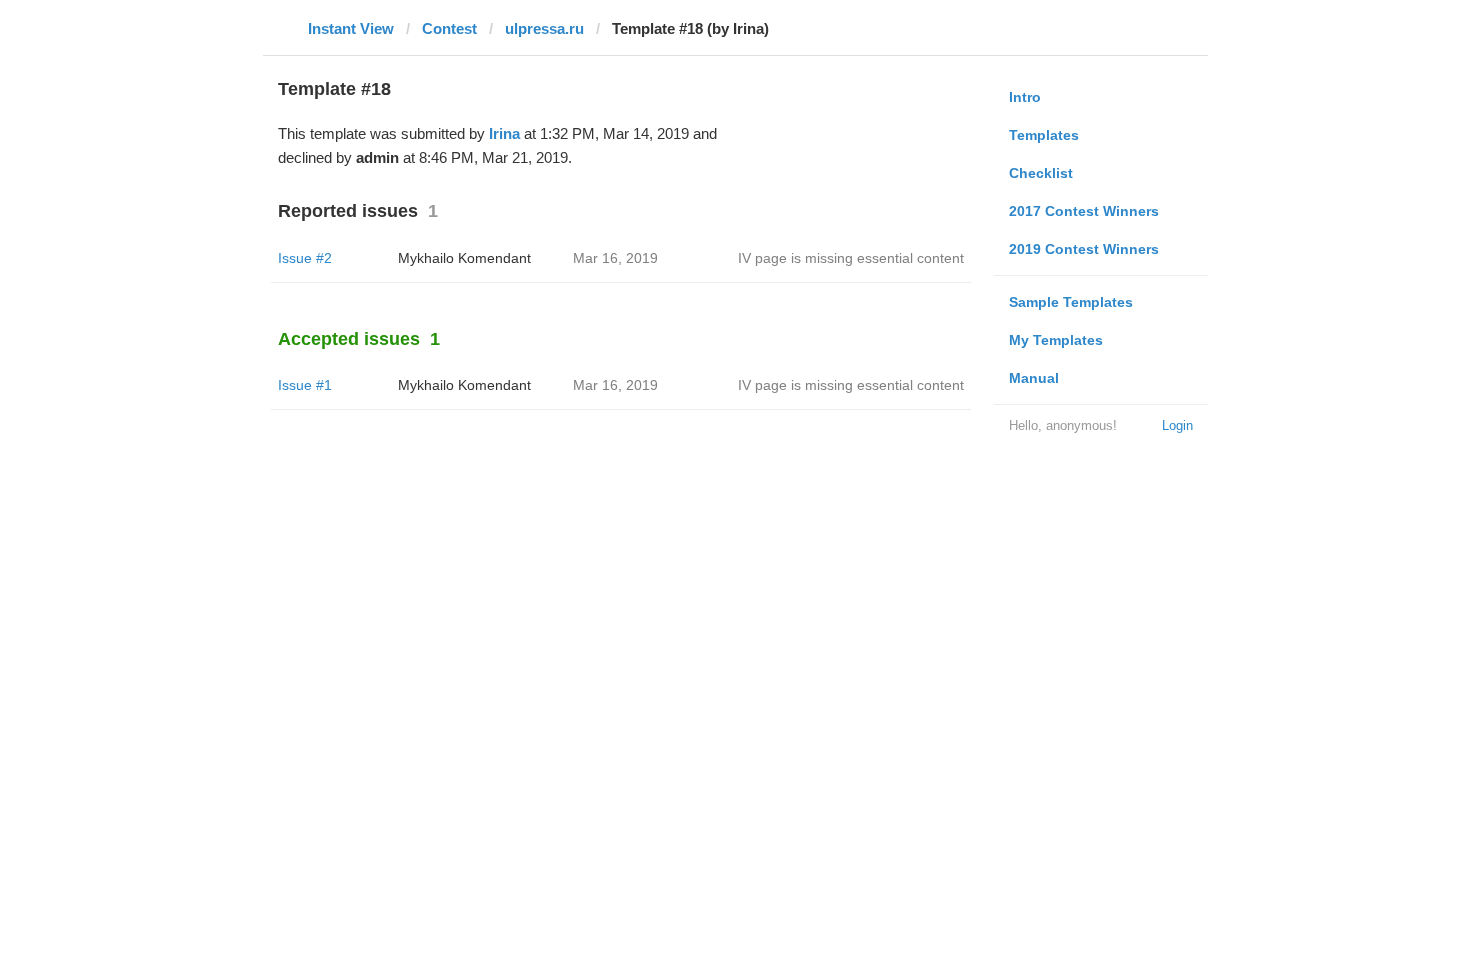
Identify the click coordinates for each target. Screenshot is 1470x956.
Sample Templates (1071, 302)
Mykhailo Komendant (464, 258)
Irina (504, 133)
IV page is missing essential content (851, 258)
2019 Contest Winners (1084, 249)
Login (1177, 425)
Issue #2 (305, 258)
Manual (1034, 378)
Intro (1025, 97)
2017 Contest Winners (1084, 211)
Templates (1044, 135)
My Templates (1056, 340)
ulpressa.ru (544, 28)
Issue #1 (305, 385)
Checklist (1041, 173)
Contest (449, 28)
